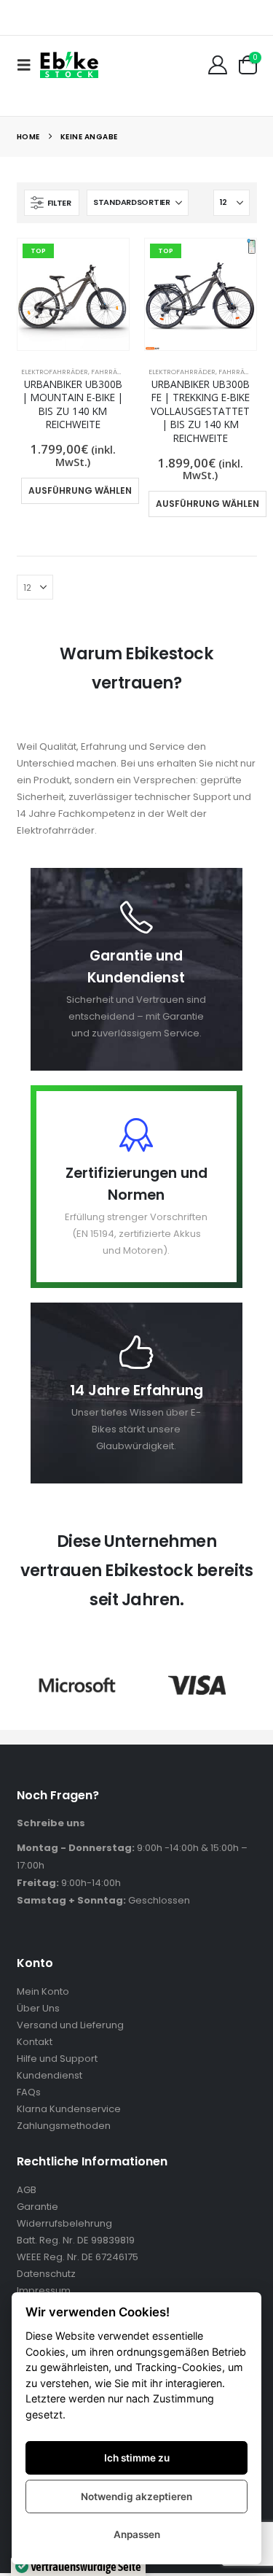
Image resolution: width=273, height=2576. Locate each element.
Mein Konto (43, 1991)
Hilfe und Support (57, 2059)
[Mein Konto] (217, 65)
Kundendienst (50, 2075)
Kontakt (35, 2042)
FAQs (29, 2092)
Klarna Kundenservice (69, 2109)
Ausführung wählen (80, 490)
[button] (28, 65)
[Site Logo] (69, 65)
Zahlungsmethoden (64, 2126)
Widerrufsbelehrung (64, 2223)
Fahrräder (111, 372)
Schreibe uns (51, 1823)
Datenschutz (46, 2274)
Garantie (37, 2207)
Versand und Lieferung (70, 2025)
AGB (27, 2190)
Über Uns (38, 2008)
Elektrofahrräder (55, 372)
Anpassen (137, 2534)
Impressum (44, 2290)
